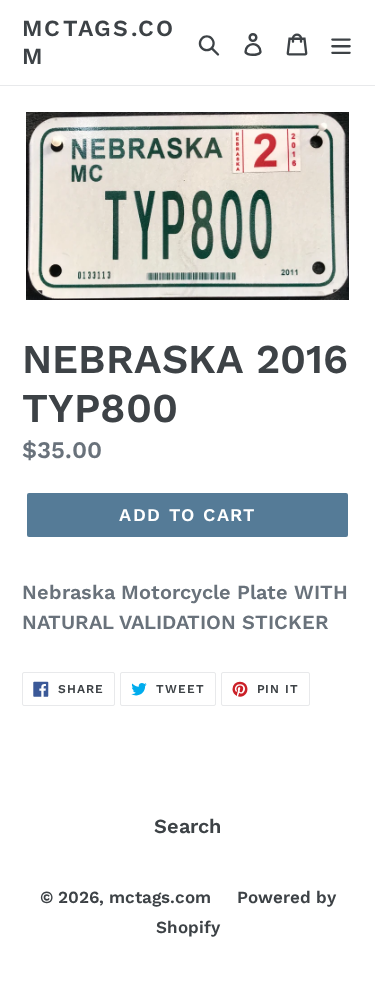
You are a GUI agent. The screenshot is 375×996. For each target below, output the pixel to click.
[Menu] (341, 43)
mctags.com (99, 42)
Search (187, 826)
